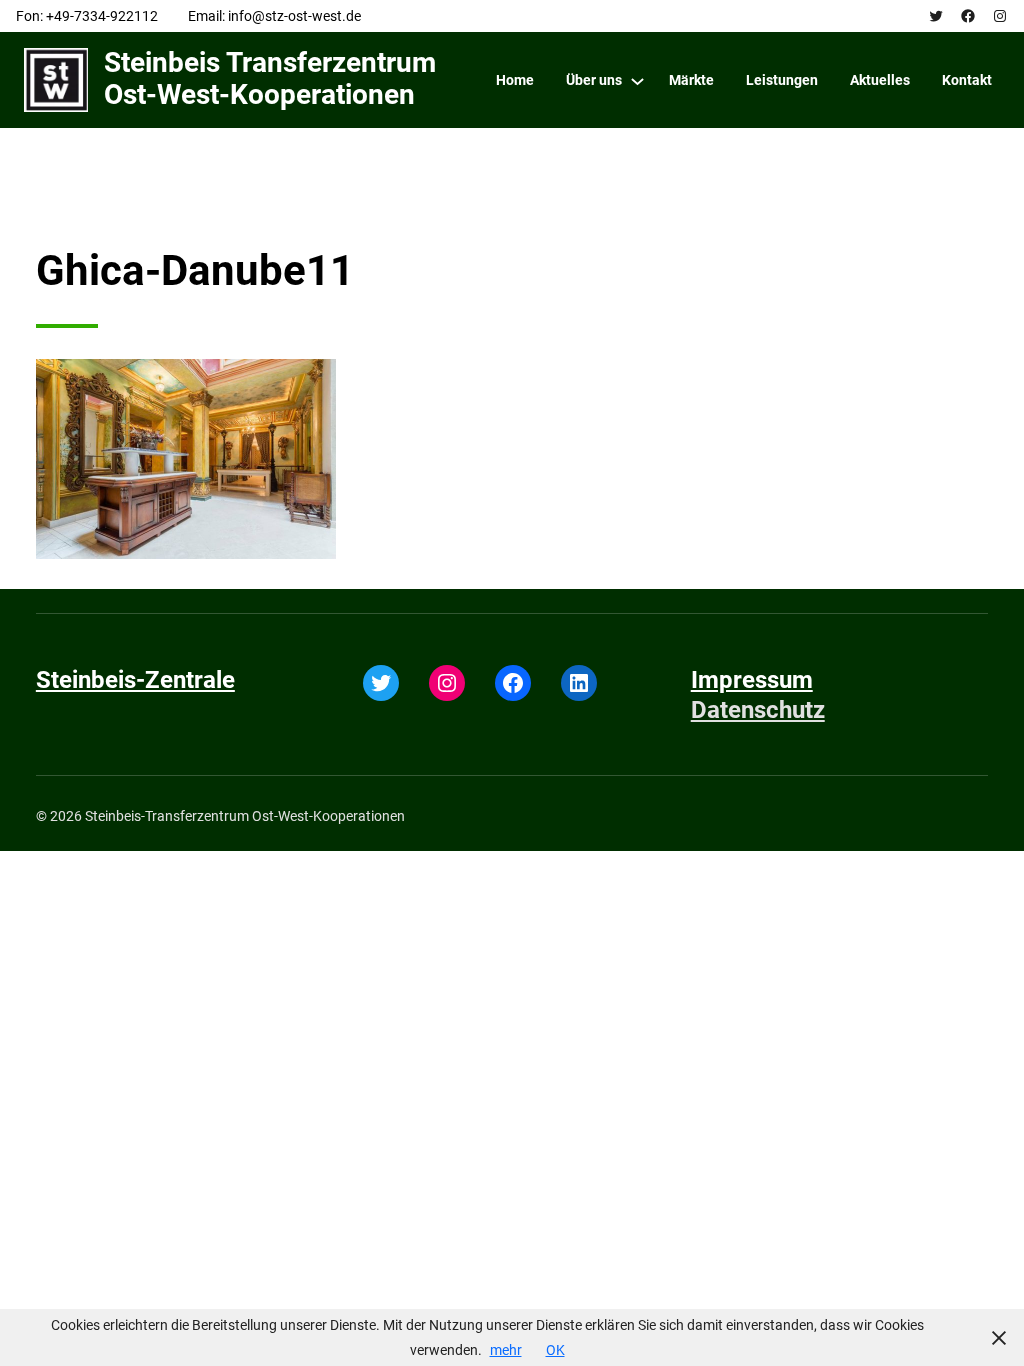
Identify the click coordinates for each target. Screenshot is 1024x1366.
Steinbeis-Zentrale (135, 680)
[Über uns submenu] (637, 80)
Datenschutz (758, 710)
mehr (506, 1350)
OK (555, 1350)
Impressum (752, 680)
